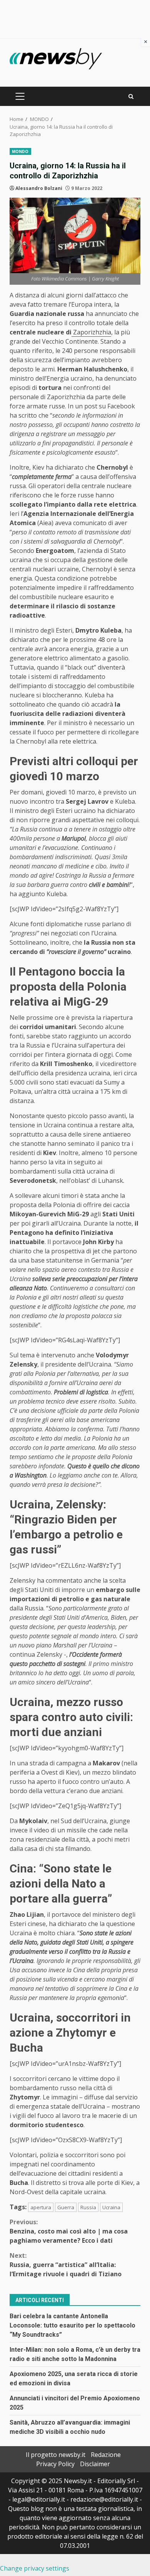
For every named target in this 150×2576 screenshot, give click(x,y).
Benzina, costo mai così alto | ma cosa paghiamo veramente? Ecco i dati (69, 2231)
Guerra (66, 2207)
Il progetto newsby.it (56, 2455)
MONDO (20, 151)
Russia (88, 2207)
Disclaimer (95, 2464)
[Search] (131, 97)
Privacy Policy (55, 2464)
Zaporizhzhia (91, 332)
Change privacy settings (35, 2568)
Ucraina (111, 2207)
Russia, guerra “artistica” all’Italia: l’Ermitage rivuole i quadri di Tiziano (66, 2265)
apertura (41, 2207)
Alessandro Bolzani (39, 188)
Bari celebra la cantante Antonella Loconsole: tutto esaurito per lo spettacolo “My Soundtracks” (72, 2325)
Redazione (106, 2455)
